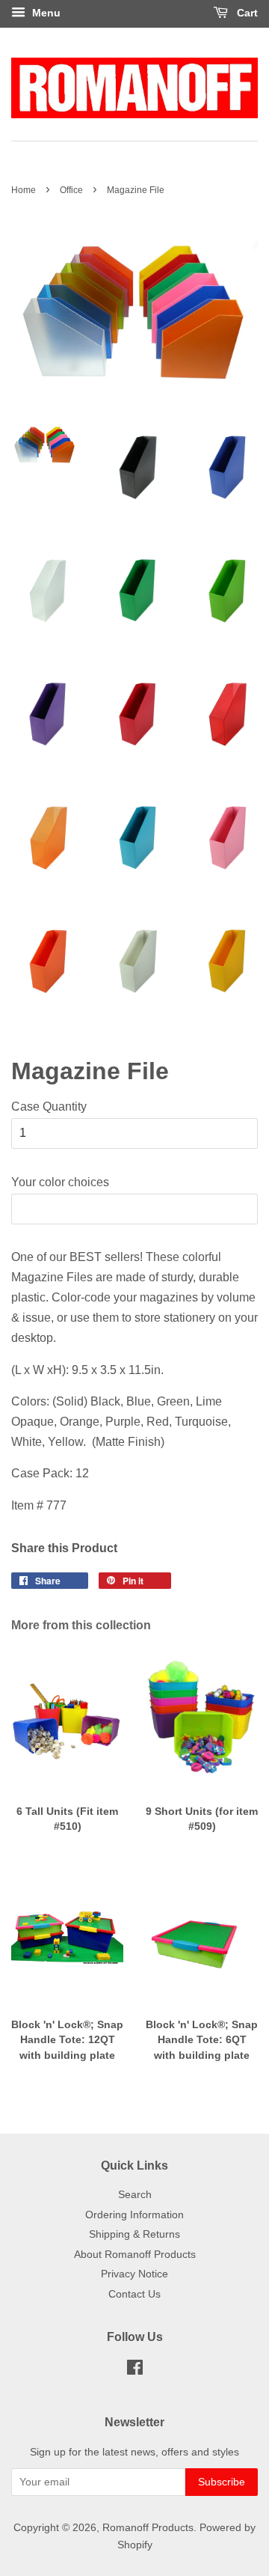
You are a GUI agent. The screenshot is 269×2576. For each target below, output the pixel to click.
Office (71, 190)
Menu (45, 13)
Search (135, 2195)
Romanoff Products (148, 2528)
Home (24, 190)
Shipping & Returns (134, 2234)
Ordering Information (134, 2215)
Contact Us (134, 2294)
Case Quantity (49, 1107)
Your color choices (60, 1182)
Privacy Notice (134, 2274)
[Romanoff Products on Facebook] (135, 2371)
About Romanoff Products (135, 2255)
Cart (246, 13)
